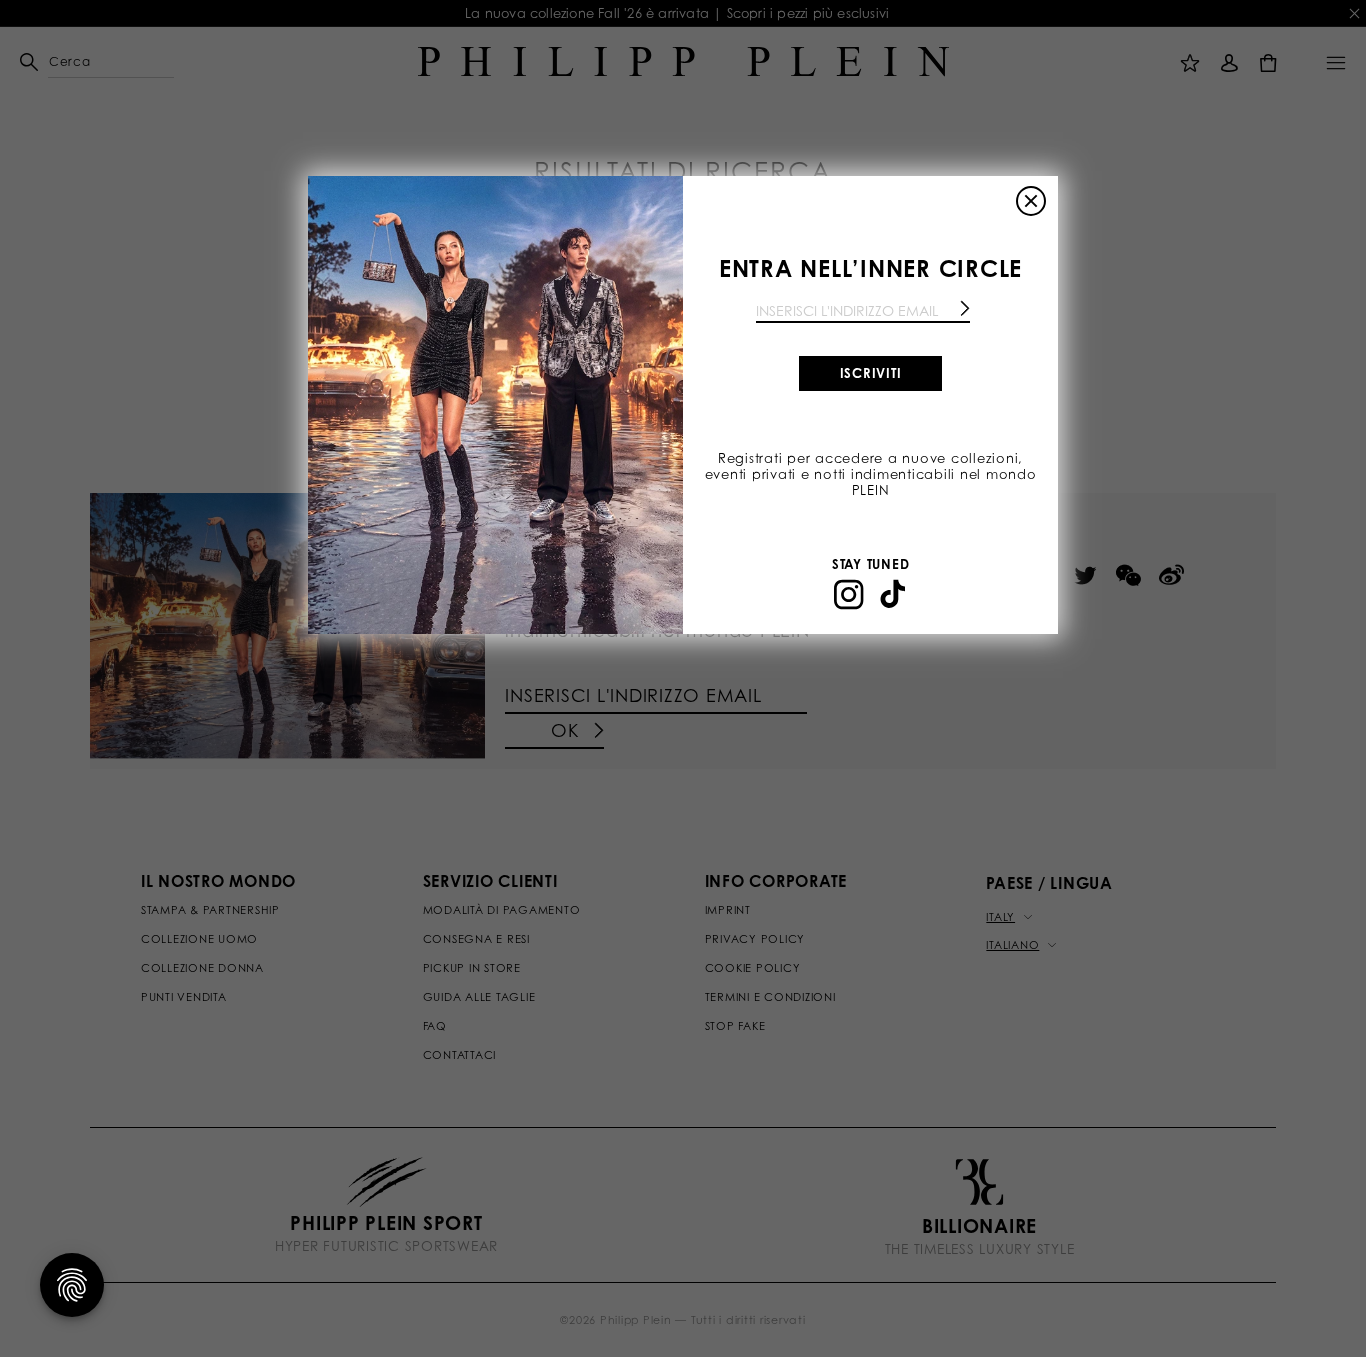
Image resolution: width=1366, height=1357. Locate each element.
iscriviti (871, 373)
